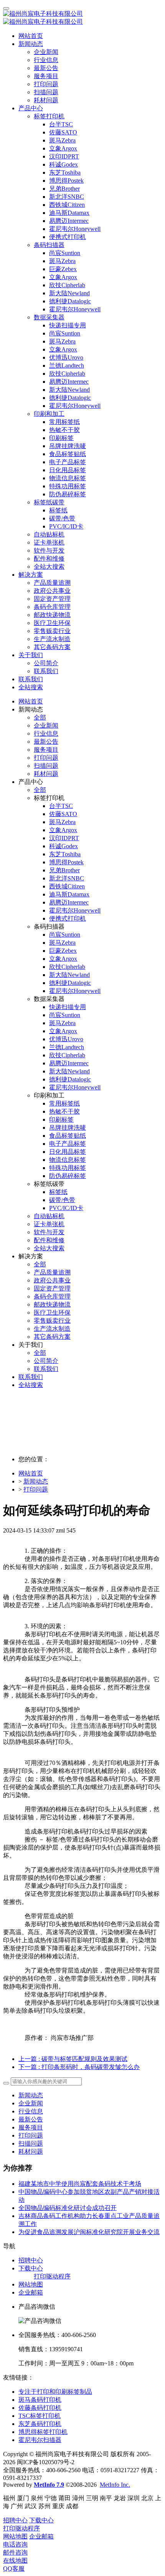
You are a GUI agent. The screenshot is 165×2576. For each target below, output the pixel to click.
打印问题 (36, 1489)
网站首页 (31, 36)
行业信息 (31, 2111)
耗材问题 (31, 2152)
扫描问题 (31, 2143)
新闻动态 (36, 1481)
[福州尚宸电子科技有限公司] (82, 18)
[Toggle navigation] (6, 8)
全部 (40, 717)
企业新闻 (31, 2103)
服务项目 (31, 2127)
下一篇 (79, 2067)
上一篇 (73, 2059)
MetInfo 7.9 (49, 2485)
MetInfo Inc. (115, 2485)
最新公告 (31, 2119)
